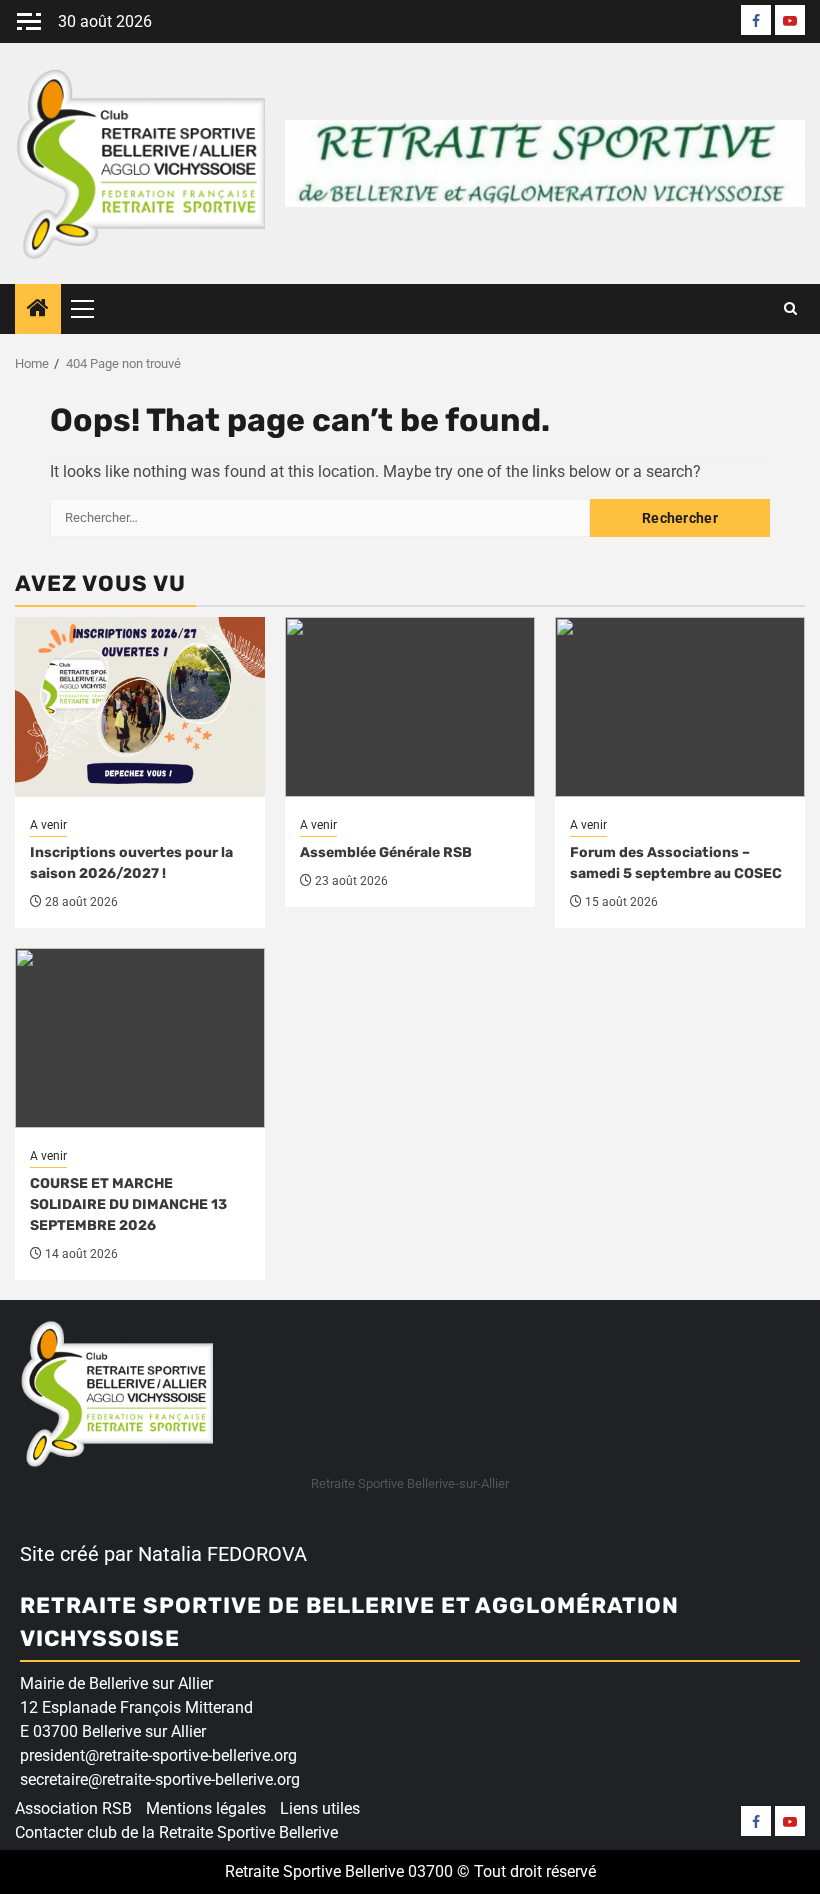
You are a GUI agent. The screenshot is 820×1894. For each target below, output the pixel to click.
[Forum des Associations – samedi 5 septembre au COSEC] (680, 707)
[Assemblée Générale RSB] (410, 707)
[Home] (38, 310)
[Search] (790, 309)
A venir (48, 825)
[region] (260, 1740)
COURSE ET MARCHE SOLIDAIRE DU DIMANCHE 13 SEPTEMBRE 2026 (128, 1204)
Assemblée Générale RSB (386, 852)
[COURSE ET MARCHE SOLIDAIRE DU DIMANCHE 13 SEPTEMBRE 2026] (140, 1038)
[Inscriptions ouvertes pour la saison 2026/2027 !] (140, 707)
